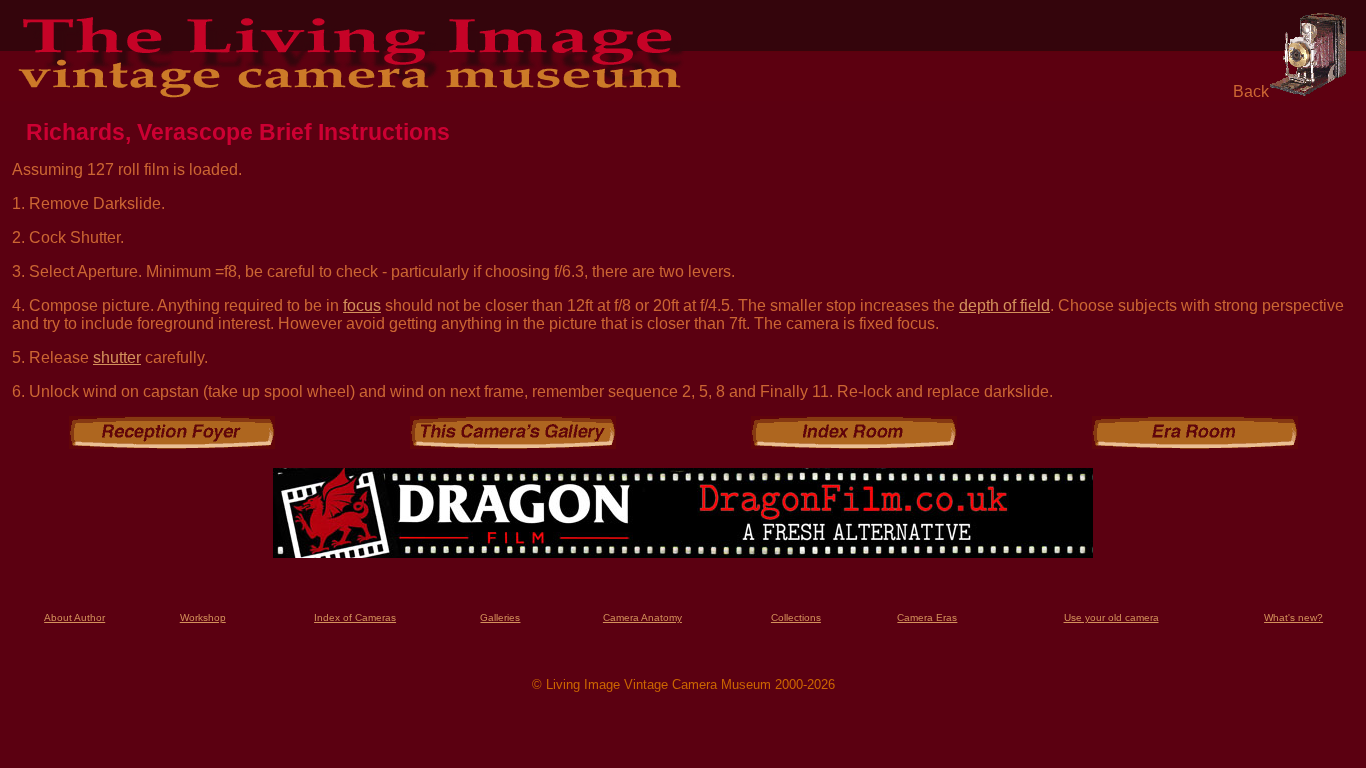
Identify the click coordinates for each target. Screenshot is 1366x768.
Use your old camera (1111, 617)
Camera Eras (927, 617)
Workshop (203, 617)
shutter (117, 357)
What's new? (1293, 617)
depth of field (1004, 305)
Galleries (500, 617)
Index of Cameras (355, 617)
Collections (796, 617)
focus (362, 305)
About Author (74, 617)
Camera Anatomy (642, 617)
